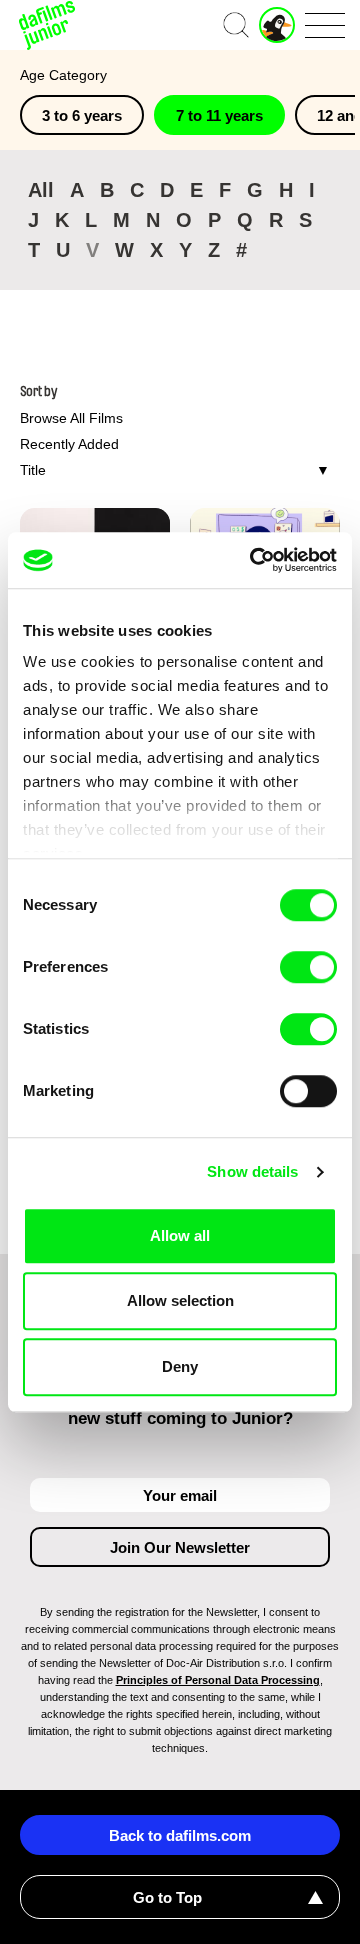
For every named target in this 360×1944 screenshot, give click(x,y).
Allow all (180, 1235)
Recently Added (69, 444)
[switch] (308, 967)
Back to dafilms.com (180, 1835)
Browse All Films (71, 418)
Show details (252, 1171)
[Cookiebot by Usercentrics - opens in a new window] (254, 560)
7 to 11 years (219, 115)
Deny (180, 1366)
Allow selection (180, 1300)
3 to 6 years (82, 115)
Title (33, 470)
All (41, 190)
